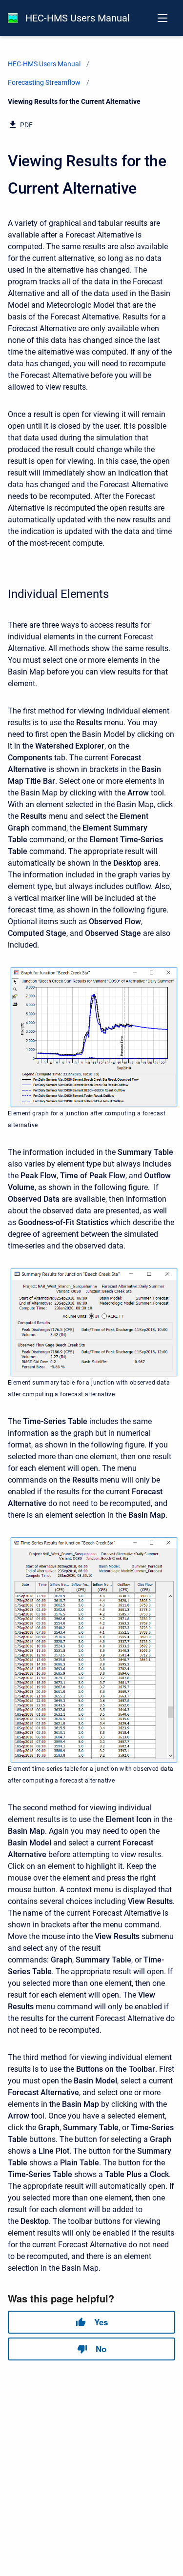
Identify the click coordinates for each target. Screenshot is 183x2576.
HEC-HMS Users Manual (78, 18)
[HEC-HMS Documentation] (13, 18)
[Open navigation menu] (163, 18)
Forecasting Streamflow (44, 82)
